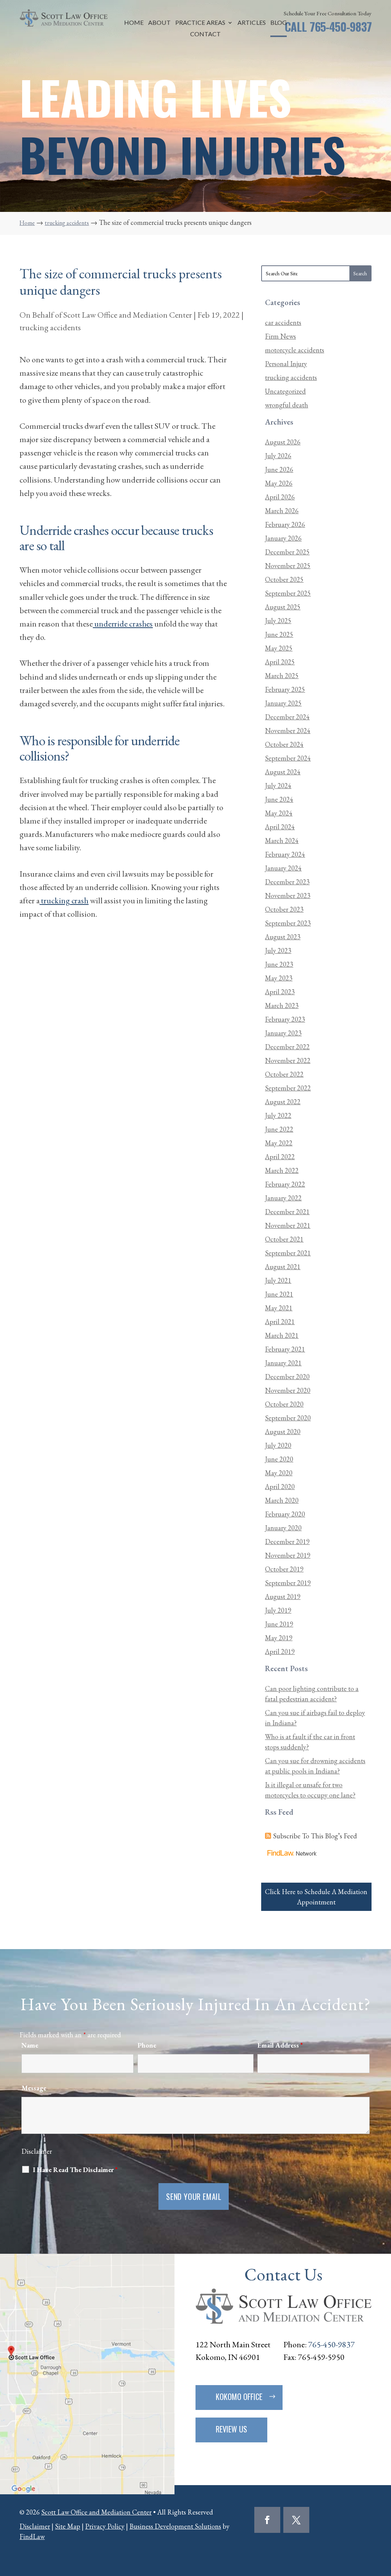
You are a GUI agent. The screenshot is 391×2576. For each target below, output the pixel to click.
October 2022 (284, 1074)
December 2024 (287, 717)
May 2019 (279, 1638)
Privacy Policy (105, 2526)
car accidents (283, 322)
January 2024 (283, 868)
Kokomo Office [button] (239, 2397)
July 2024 (278, 786)
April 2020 (280, 1487)
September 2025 (288, 593)
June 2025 (279, 634)
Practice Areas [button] (200, 23)
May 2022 (279, 1143)
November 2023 (288, 896)
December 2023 (287, 882)
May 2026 (279, 483)
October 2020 (284, 1404)
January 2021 (283, 1363)
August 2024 (283, 772)
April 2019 (280, 1651)
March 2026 (282, 511)
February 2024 (285, 854)
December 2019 (287, 1542)
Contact (206, 34)
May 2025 (279, 648)
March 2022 (282, 1170)
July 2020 (278, 1445)
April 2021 (280, 1322)
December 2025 (287, 552)
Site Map (68, 2526)
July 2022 (278, 1115)
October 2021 (284, 1239)
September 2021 (288, 1253)
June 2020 (279, 1459)
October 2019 (284, 1569)
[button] (383, 2521)
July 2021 (278, 1280)
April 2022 (280, 1157)
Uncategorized (285, 391)
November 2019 (288, 1555)
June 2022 (279, 1129)
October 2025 (284, 579)
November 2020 (288, 1390)
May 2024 (279, 813)
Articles (252, 23)
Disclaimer (37, 2151)
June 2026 (279, 469)
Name (30, 2045)
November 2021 (288, 1225)
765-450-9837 (341, 27)
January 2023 (283, 1033)
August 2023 (283, 937)
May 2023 (279, 978)
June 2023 (279, 964)
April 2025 (280, 662)
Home (134, 23)
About (159, 23)
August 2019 (283, 1596)
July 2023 (278, 950)
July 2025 (278, 621)
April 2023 (280, 992)
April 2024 (280, 827)
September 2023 (288, 923)
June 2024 (279, 799)
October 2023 (284, 909)
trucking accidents (50, 327)
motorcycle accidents (295, 350)
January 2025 (283, 703)
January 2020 (283, 1528)
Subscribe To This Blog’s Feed (315, 1836)
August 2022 (283, 1102)
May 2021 (279, 1308)
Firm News (280, 336)
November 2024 (288, 731)
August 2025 (283, 607)
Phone (147, 2045)
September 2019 (288, 1583)
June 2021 (279, 1294)
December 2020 (287, 1377)
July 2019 (278, 1610)
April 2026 (280, 497)
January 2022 (283, 1198)
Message (34, 2088)
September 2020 (288, 1418)
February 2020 (285, 1514)
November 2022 (288, 1060)
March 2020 (282, 1500)
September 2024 (288, 758)
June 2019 (279, 1624)
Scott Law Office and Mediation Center (128, 315)
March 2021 (282, 1335)
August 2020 (283, 1432)
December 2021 (287, 1212)
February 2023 (285, 1019)
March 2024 (282, 841)
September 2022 (288, 1088)
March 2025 (282, 676)
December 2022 (287, 1047)
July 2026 (278, 456)
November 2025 (288, 566)
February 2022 (285, 1184)
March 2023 (282, 1005)
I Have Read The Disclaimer (75, 2170)
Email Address (280, 2045)
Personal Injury (286, 364)
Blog (279, 23)
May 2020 (279, 1473)
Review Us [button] (231, 2429)
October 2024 (284, 744)
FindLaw (32, 2536)
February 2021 (285, 1349)
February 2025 (285, 689)
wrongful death (287, 405)
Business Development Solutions (175, 2526)
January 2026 (283, 538)
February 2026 (285, 524)
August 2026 (283, 442)
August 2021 (283, 1267)
